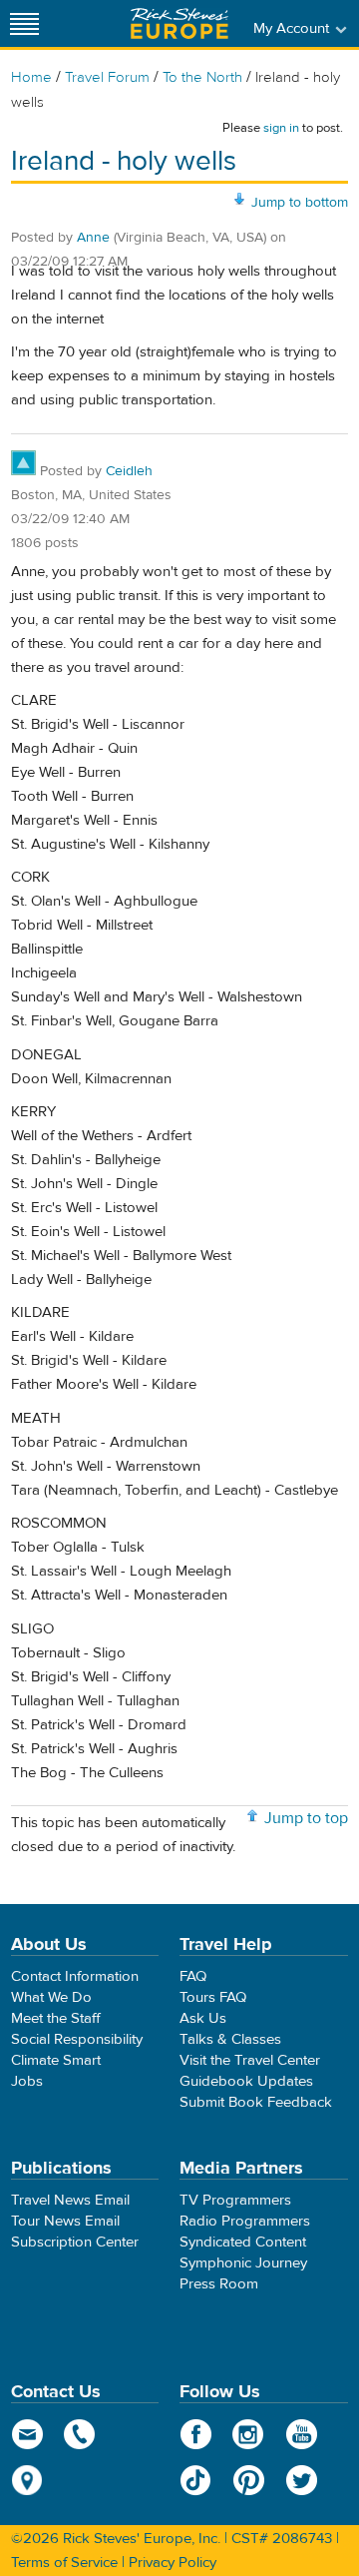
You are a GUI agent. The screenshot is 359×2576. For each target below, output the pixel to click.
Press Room (219, 2284)
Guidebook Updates (246, 2081)
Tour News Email (65, 2221)
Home (31, 77)
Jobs (27, 2081)
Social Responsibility (77, 2039)
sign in (281, 128)
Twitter (302, 2480)
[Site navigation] (25, 23)
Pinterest (249, 2480)
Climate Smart (56, 2060)
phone (80, 2434)
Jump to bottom (300, 203)
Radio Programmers (245, 2221)
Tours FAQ (213, 1997)
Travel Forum (107, 77)
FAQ (193, 1976)
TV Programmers (235, 2200)
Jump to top (306, 1818)
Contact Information (75, 1976)
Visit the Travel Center (250, 2060)
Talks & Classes (230, 2039)
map (27, 2480)
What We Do (51, 1997)
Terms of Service (64, 2563)
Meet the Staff (56, 2018)
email (27, 2434)
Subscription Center (75, 2242)
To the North (202, 77)
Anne (93, 238)
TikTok (196, 2480)
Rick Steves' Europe (179, 23)
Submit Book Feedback (256, 2102)
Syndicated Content (243, 2242)
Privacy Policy (173, 2563)
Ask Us (203, 2018)
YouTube (302, 2434)
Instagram (249, 2434)
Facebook (196, 2434)
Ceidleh (129, 471)
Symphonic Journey (243, 2263)
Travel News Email (70, 2200)
